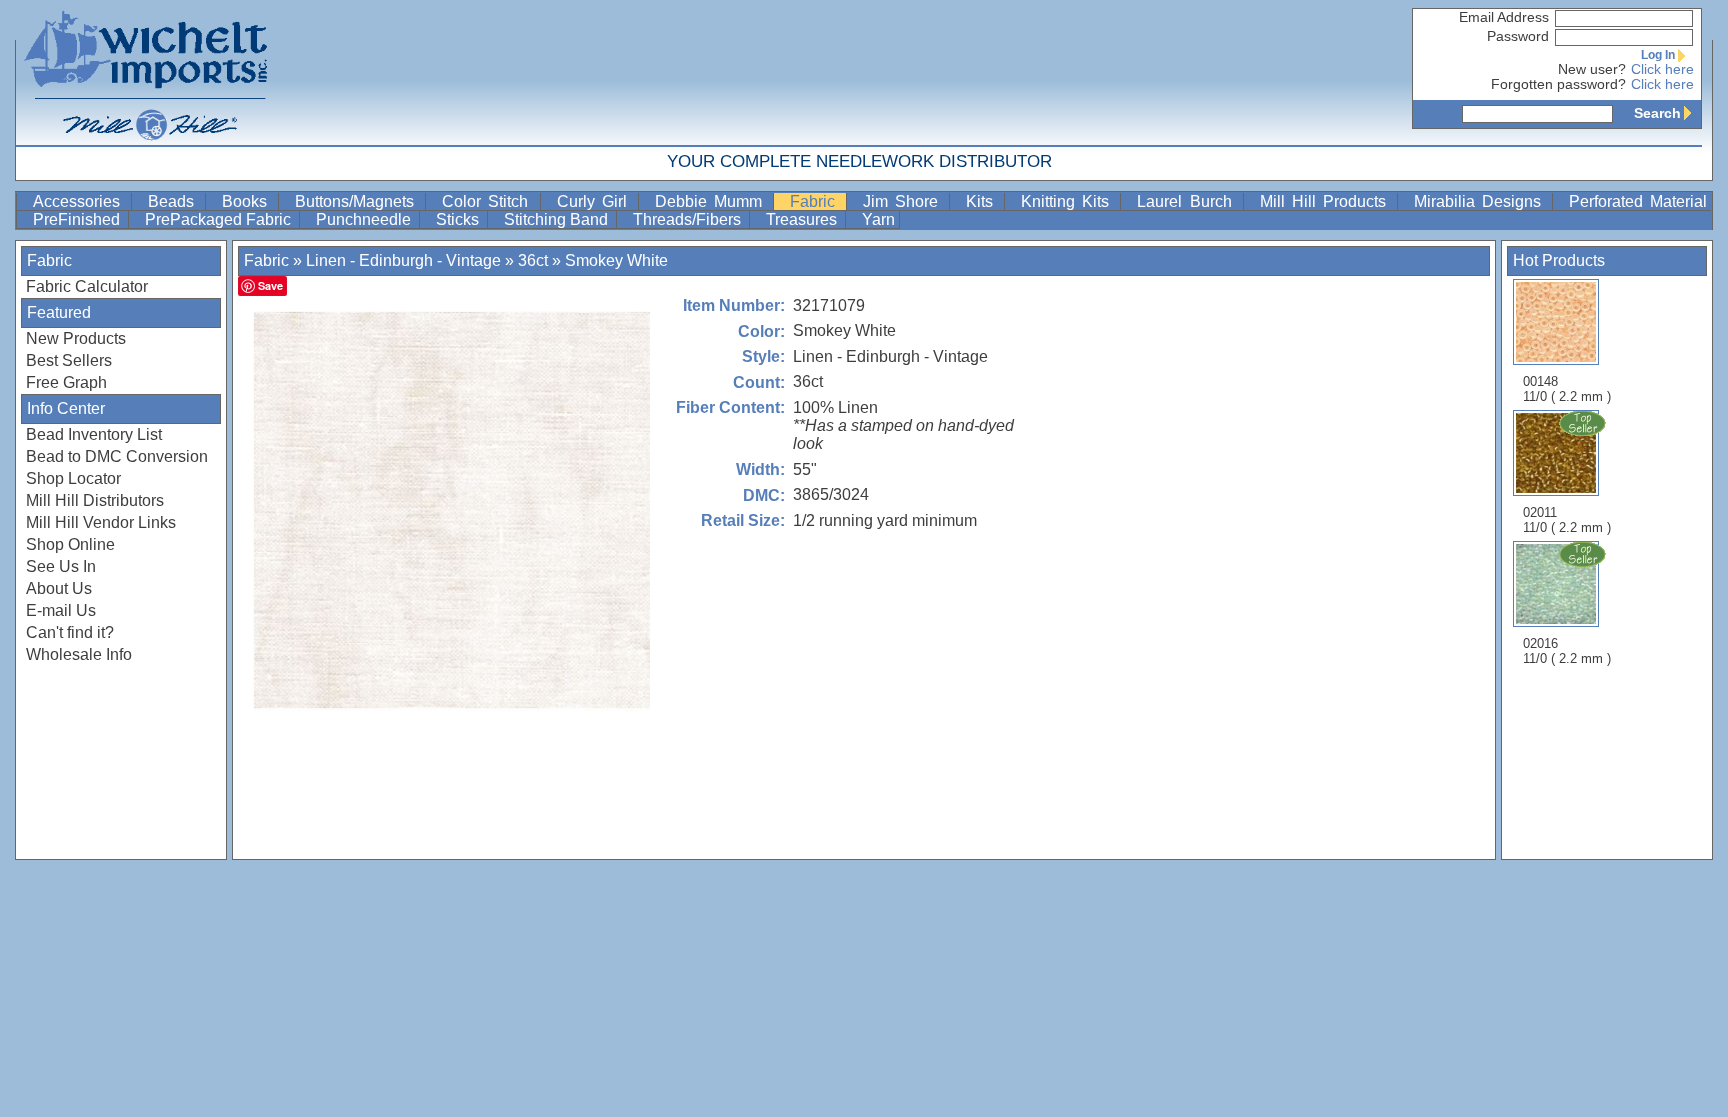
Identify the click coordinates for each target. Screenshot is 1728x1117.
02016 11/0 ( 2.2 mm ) (1567, 651)
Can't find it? (70, 632)
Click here (1662, 69)
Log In (1658, 55)
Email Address (1504, 17)
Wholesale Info (79, 654)
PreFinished (78, 219)
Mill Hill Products (1326, 201)
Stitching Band (558, 219)
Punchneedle (365, 219)
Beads (174, 201)
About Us (59, 588)
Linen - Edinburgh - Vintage (403, 260)
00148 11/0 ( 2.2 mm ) (1567, 389)
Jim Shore (904, 201)
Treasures (803, 219)
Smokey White (616, 260)
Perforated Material (1638, 201)
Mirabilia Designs (1481, 201)
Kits (983, 201)
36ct (533, 260)
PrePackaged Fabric (220, 219)
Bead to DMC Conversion (117, 456)
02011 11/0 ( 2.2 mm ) (1567, 520)
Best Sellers (69, 360)
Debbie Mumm (712, 201)
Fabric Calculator (87, 286)
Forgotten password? (1558, 84)
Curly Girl (595, 201)
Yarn (878, 219)
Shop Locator (73, 478)
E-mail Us (61, 610)
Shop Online (70, 544)
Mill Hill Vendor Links (101, 522)
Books (248, 201)
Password (1518, 36)
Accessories (80, 201)
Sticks (459, 219)
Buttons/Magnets (358, 201)
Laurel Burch (1187, 201)
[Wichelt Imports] (147, 72)
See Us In (61, 566)
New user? (1592, 69)
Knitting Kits (1068, 201)
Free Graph (66, 382)
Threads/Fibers (689, 219)
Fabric (816, 201)
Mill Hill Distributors (95, 500)
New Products (76, 338)
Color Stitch (488, 201)
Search (1657, 113)
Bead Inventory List (94, 434)
